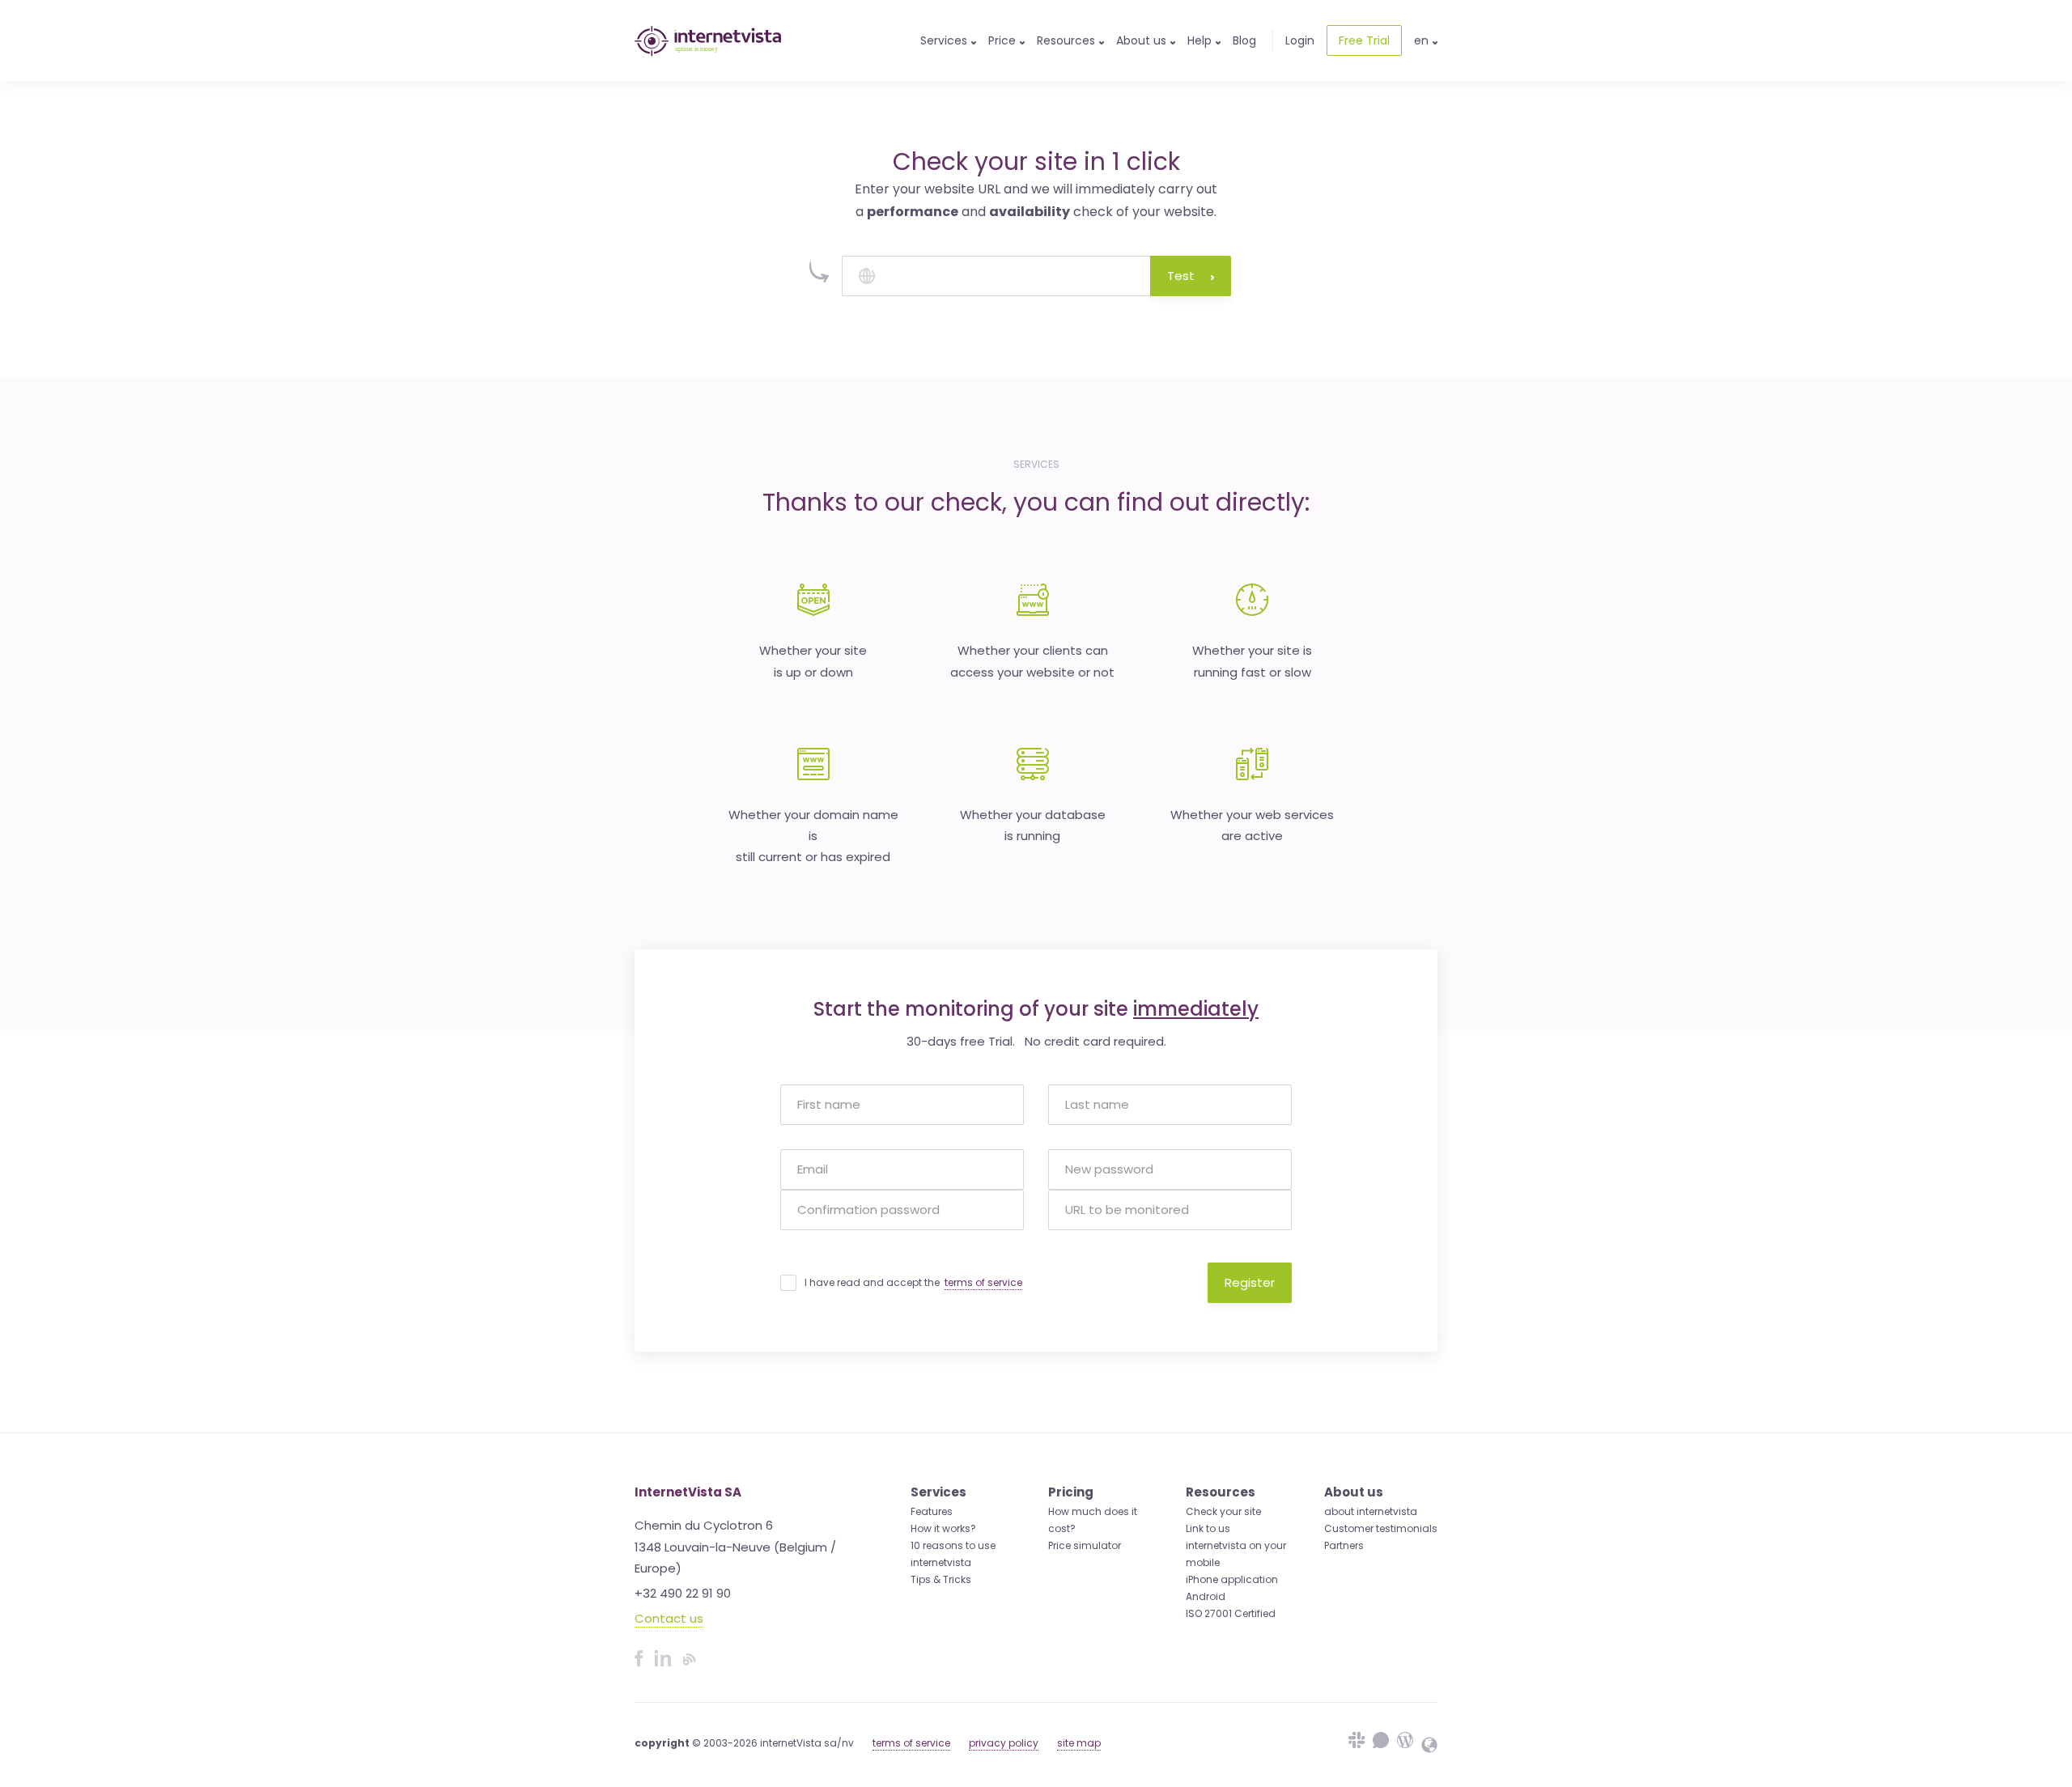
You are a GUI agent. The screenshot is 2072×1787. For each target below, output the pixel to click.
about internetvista (1371, 1511)
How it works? (943, 1528)
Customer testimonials (1381, 1528)
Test (1181, 276)
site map (1079, 1743)
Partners (1344, 1545)
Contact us (669, 1618)
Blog (1244, 40)
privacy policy (1004, 1743)
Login (1300, 40)
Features (932, 1511)
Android (1206, 1596)
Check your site (1223, 1511)
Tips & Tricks (941, 1579)
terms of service (983, 1282)
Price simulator (1085, 1545)
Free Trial (1364, 40)
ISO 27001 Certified (1231, 1613)
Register (1250, 1282)
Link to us (1208, 1528)
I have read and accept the (913, 1282)
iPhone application (1232, 1579)
